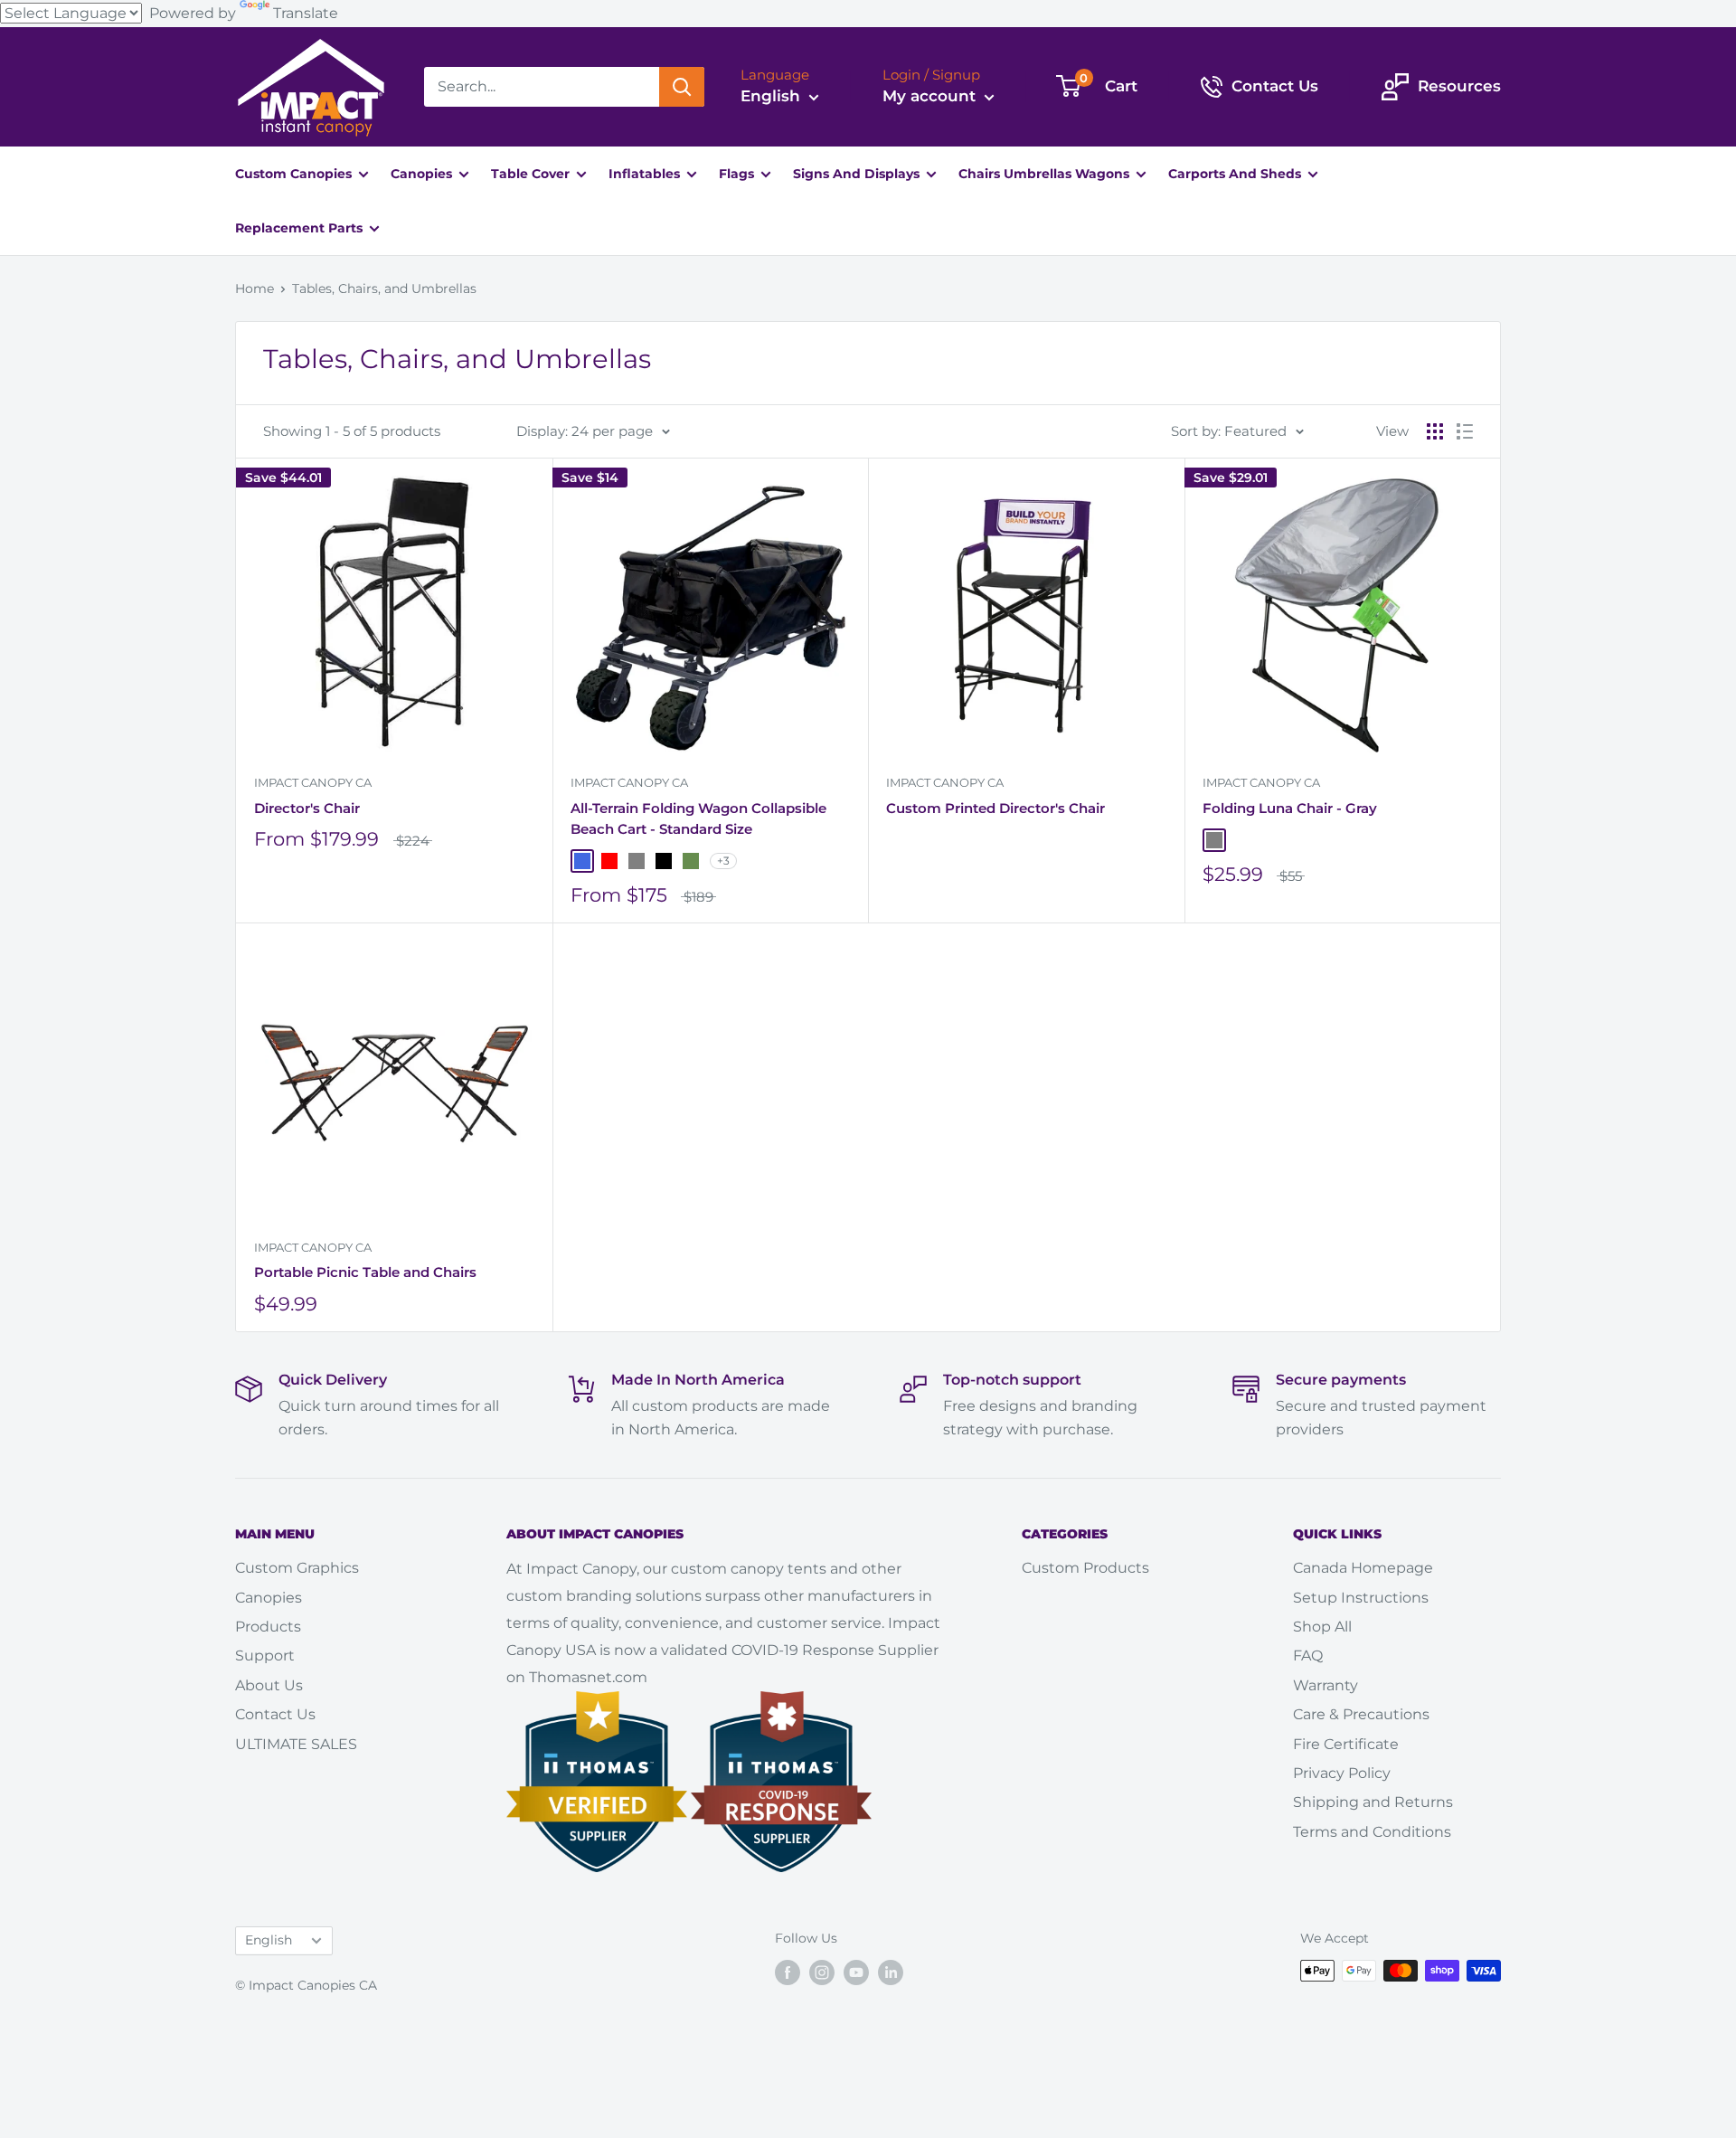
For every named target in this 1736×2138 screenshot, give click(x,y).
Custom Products (1085, 1568)
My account (931, 96)
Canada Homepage (1363, 1568)
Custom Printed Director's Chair (995, 808)
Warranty (1326, 1685)
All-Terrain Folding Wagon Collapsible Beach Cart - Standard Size (698, 818)
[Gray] (637, 861)
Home (255, 289)
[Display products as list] (1465, 431)
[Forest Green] (691, 861)
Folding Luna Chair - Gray (1290, 808)
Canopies (423, 174)
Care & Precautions (1361, 1714)
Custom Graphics (297, 1568)
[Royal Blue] (582, 861)
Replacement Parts (301, 228)
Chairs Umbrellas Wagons (1046, 174)
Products (268, 1627)
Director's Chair (307, 808)
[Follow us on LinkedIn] (891, 1972)
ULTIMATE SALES (296, 1744)
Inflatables (646, 174)
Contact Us (275, 1714)
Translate (306, 13)
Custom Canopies (295, 174)
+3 (723, 861)
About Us (269, 1685)
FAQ (1308, 1656)
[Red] (609, 861)
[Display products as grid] (1435, 431)
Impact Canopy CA (313, 782)
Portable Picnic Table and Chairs (365, 1272)
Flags (738, 174)
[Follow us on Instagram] (822, 1972)
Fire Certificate (1346, 1744)
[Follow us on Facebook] (788, 1972)
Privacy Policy (1342, 1773)
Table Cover (532, 174)
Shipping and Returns (1373, 1802)
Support (265, 1656)
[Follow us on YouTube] (856, 1972)
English (269, 1940)
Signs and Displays (858, 174)
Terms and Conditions (1372, 1832)
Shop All (1322, 1627)
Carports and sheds (1236, 174)
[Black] (664, 861)
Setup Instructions (1361, 1598)
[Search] (682, 87)
